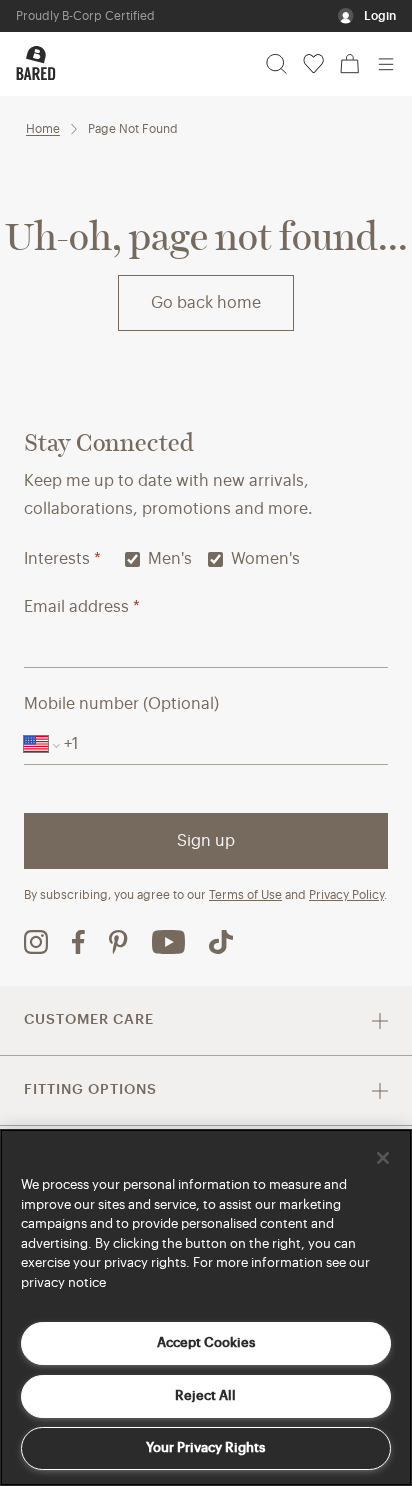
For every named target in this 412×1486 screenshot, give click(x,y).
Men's (170, 559)
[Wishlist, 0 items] (313, 64)
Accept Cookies (206, 1342)
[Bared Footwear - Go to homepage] (36, 63)
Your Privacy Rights (205, 1447)
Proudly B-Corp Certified (85, 16)
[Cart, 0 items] (350, 64)
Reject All (205, 1395)
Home (43, 129)
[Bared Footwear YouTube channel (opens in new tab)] (168, 942)
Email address (82, 607)
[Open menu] (386, 64)
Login (380, 16)
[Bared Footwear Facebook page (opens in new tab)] (78, 942)
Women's (265, 559)
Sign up (206, 841)
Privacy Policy (346, 895)
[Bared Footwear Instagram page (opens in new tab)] (36, 942)
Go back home (206, 303)
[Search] (276, 64)
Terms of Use (245, 895)
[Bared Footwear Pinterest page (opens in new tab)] (118, 942)
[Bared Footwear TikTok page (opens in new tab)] (221, 942)
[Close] (383, 1158)
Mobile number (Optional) (121, 704)
